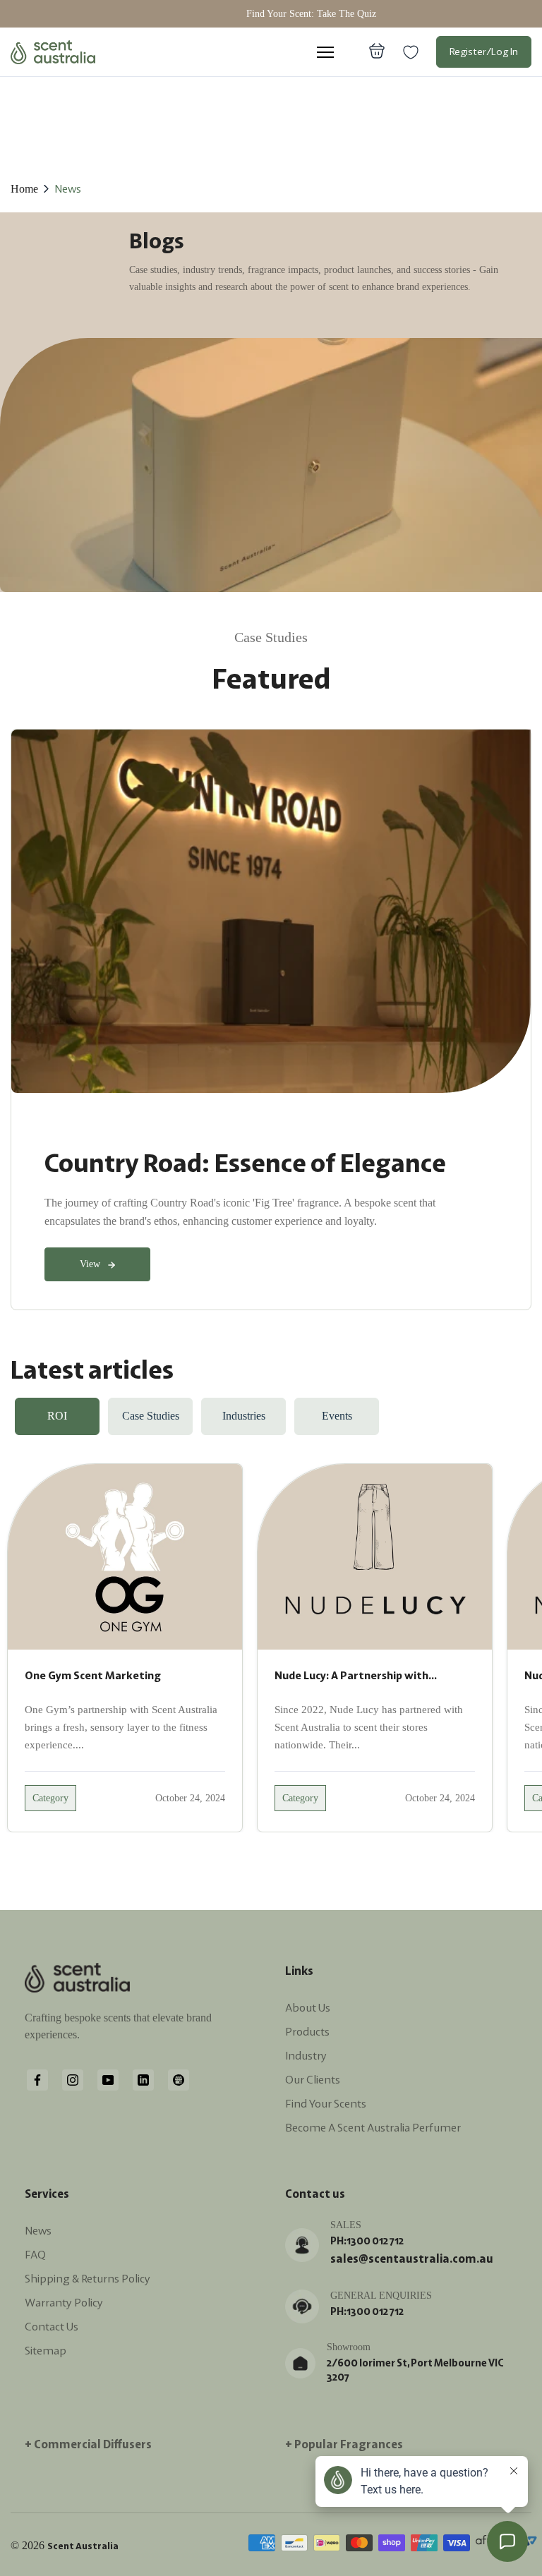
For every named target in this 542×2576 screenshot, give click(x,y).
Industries (244, 1416)
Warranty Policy (64, 2302)
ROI (57, 1416)
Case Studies (151, 1416)
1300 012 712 (375, 2241)
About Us (308, 2007)
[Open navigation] (325, 52)
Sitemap (46, 2350)
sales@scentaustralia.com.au (412, 2258)
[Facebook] (37, 2079)
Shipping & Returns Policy (88, 2278)
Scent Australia (83, 2546)
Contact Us (52, 2326)
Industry (306, 2055)
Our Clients (313, 2079)
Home (24, 189)
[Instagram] (73, 2079)
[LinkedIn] (143, 2079)
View (90, 1264)
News (68, 188)
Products (307, 2031)
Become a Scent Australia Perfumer (373, 2127)
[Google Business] (179, 2079)
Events (337, 1416)
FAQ (35, 2254)
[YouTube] (108, 2079)
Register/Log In (484, 52)
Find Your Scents (326, 2103)
